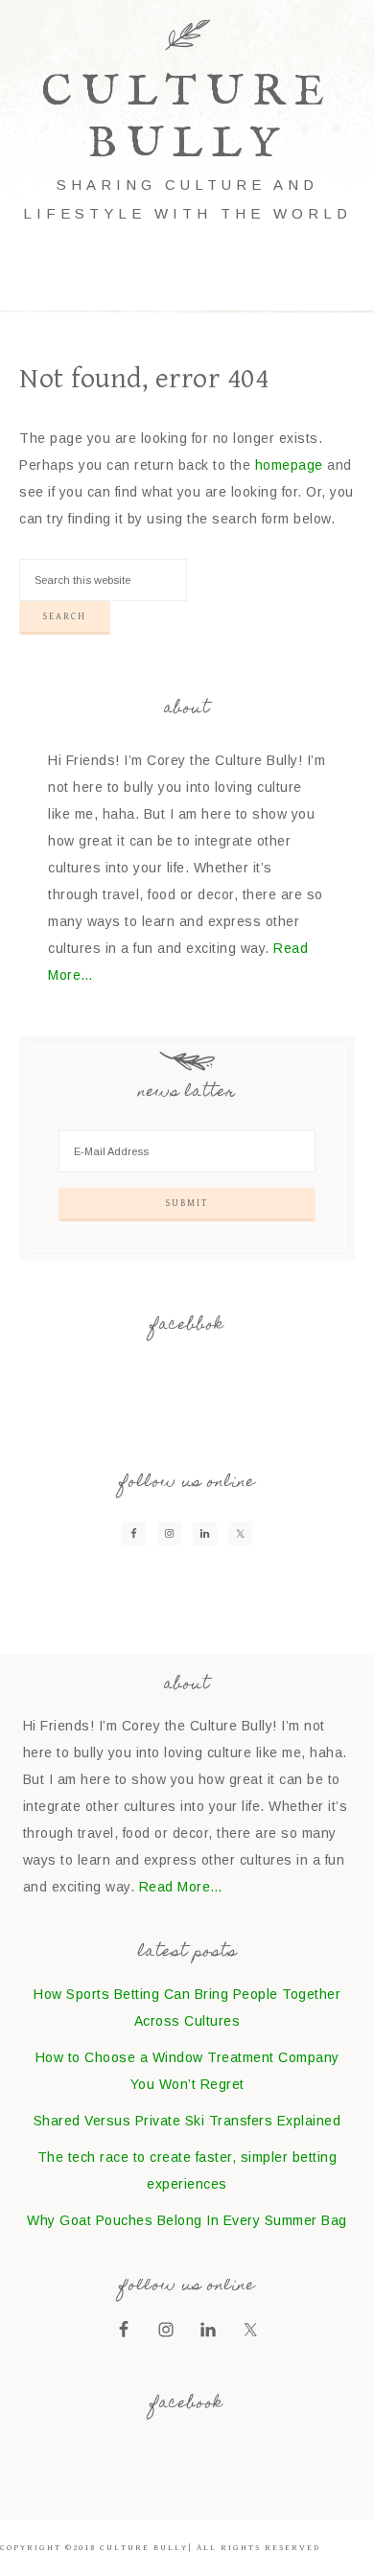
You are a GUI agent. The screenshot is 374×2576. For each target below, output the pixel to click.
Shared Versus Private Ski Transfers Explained (187, 2121)
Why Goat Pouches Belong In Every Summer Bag (187, 2220)
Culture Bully (187, 118)
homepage (289, 465)
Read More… (181, 1887)
